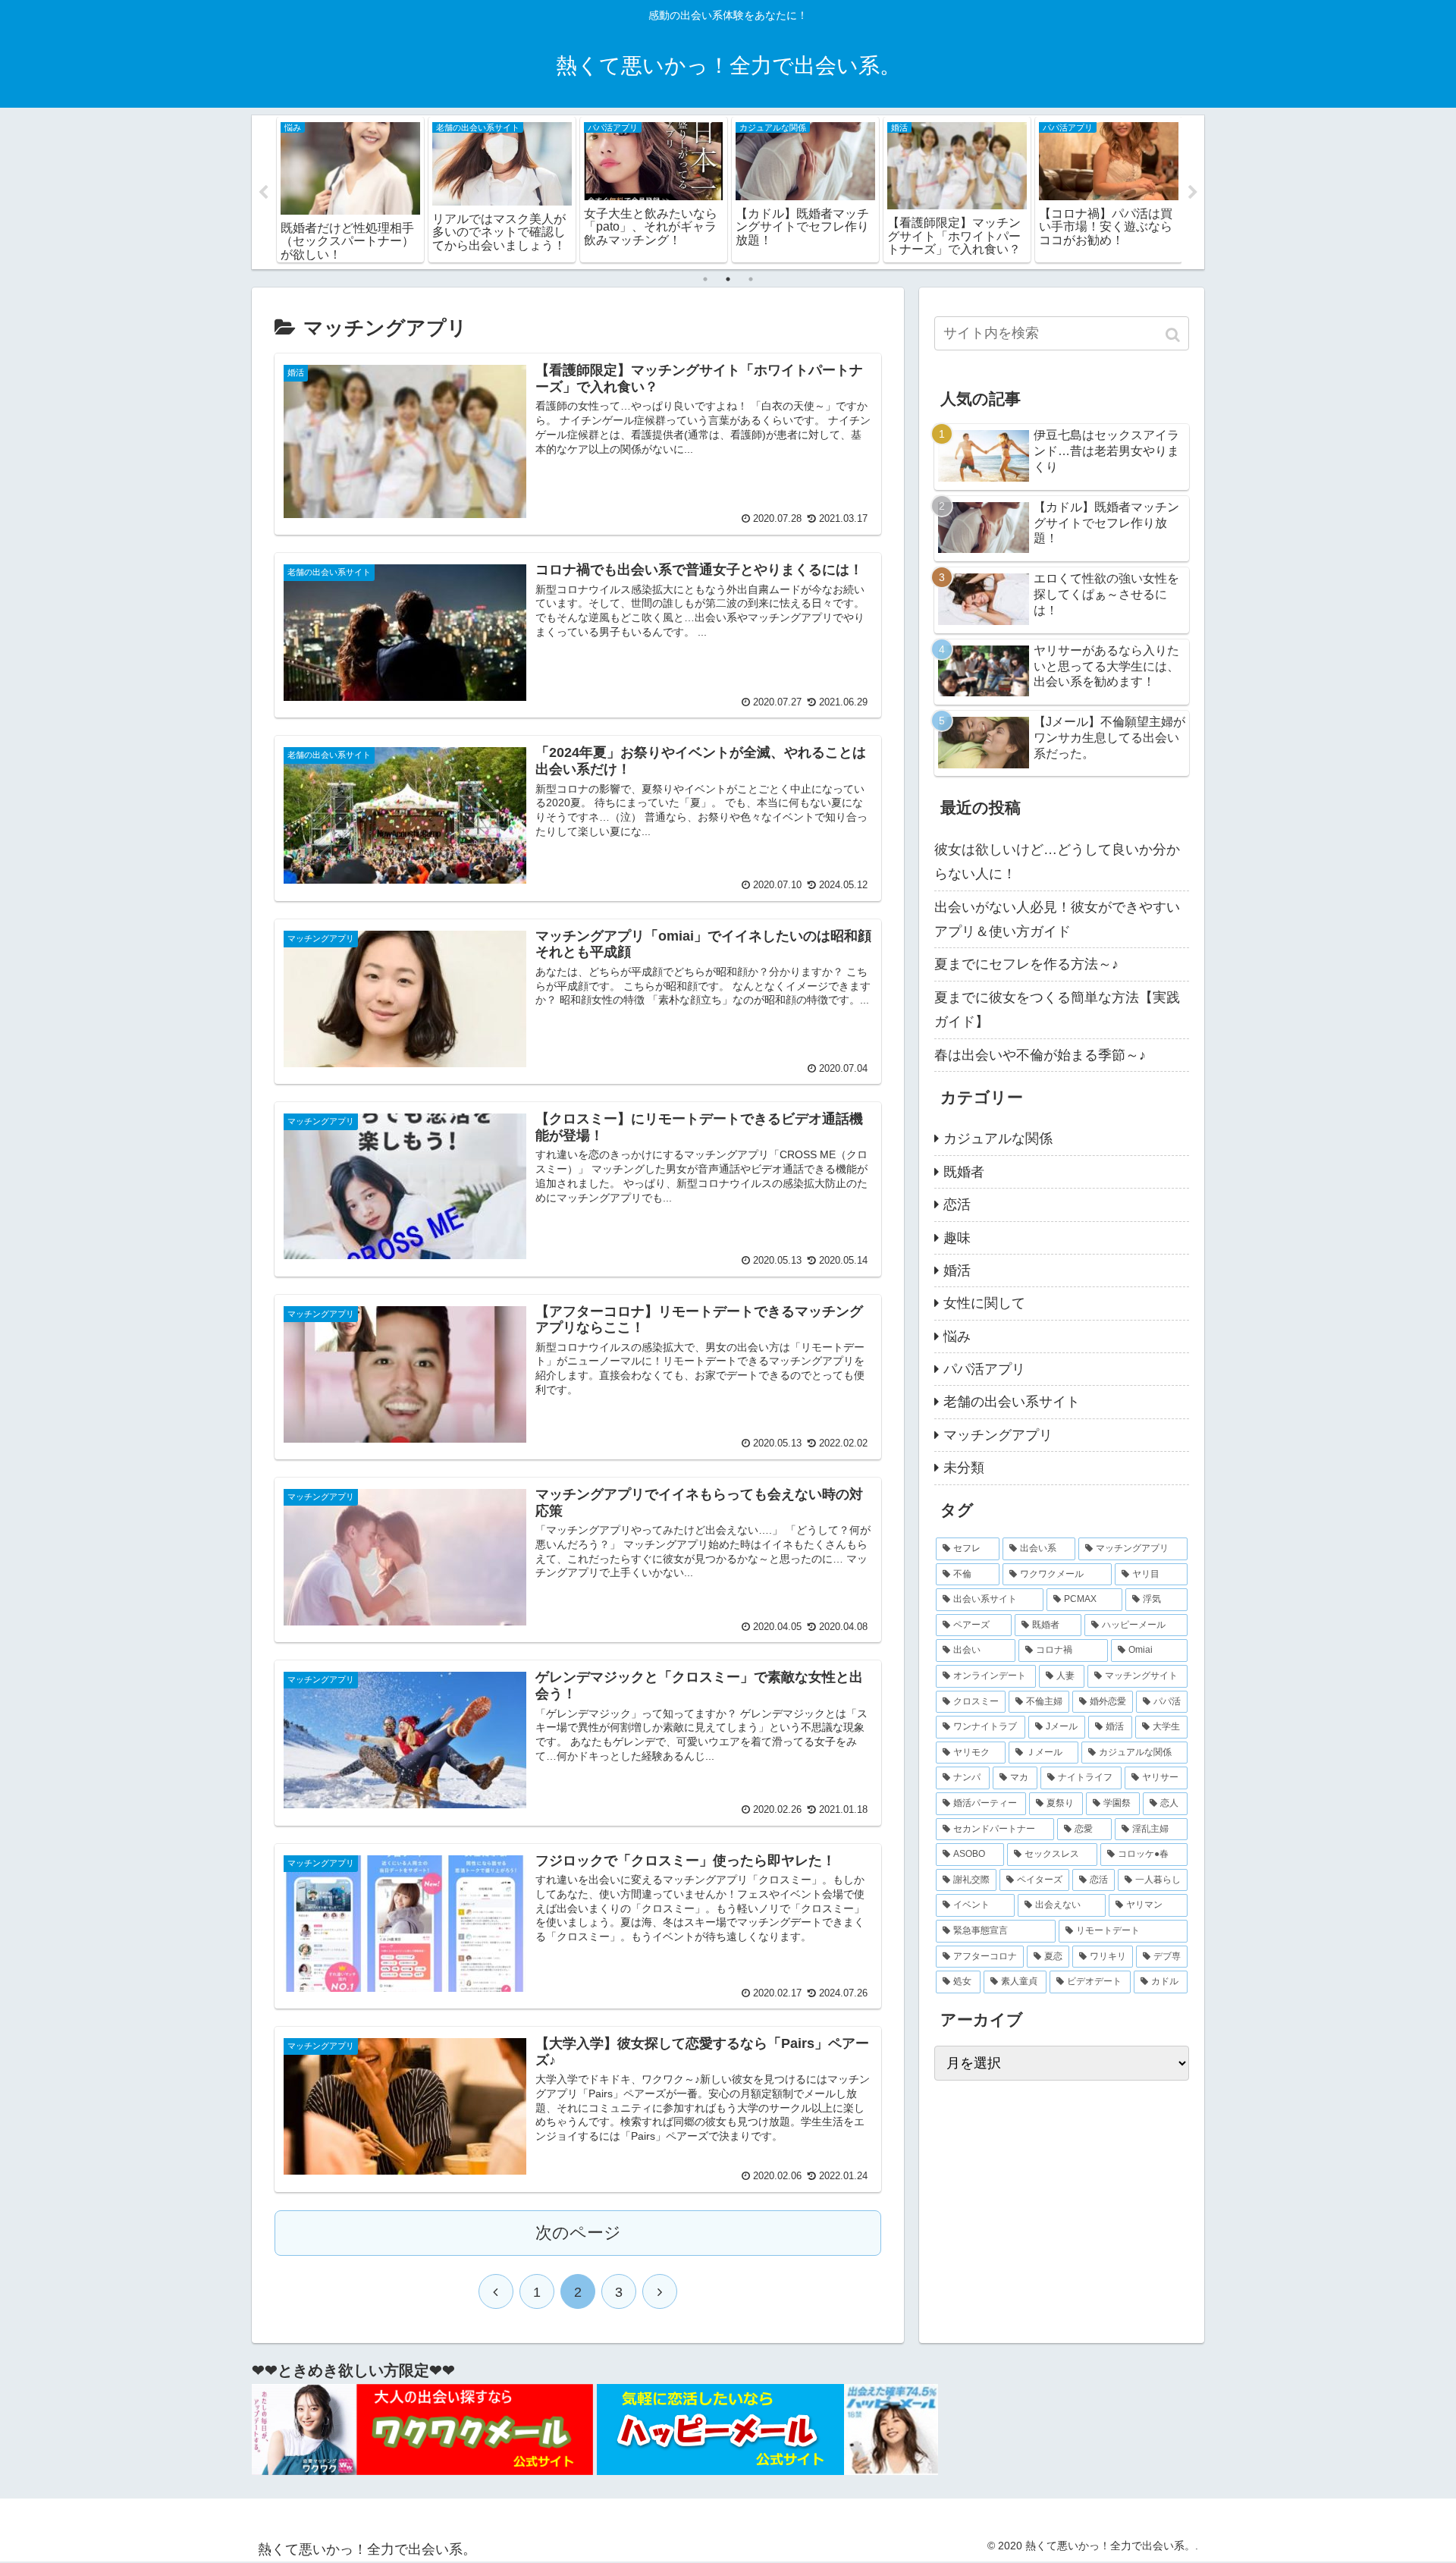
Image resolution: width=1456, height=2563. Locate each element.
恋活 (957, 1205)
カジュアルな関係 (998, 1139)
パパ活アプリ (984, 1369)
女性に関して (984, 1303)
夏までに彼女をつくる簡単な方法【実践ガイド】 (1057, 1010)
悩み (957, 1336)
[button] (1174, 335)
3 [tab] (751, 279)
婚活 (957, 1271)
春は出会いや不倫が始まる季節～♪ (1040, 1055)
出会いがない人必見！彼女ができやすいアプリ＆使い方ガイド (1057, 919)
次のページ (578, 2233)
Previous (263, 193)
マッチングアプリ (998, 1435)
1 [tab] (705, 279)
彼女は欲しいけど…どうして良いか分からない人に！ (1057, 862)
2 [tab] (728, 279)
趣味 (957, 1238)
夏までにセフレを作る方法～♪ (1026, 964)
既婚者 (964, 1172)
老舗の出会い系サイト (1012, 1402)
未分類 (964, 1468)
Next (1193, 193)
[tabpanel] (350, 190)
